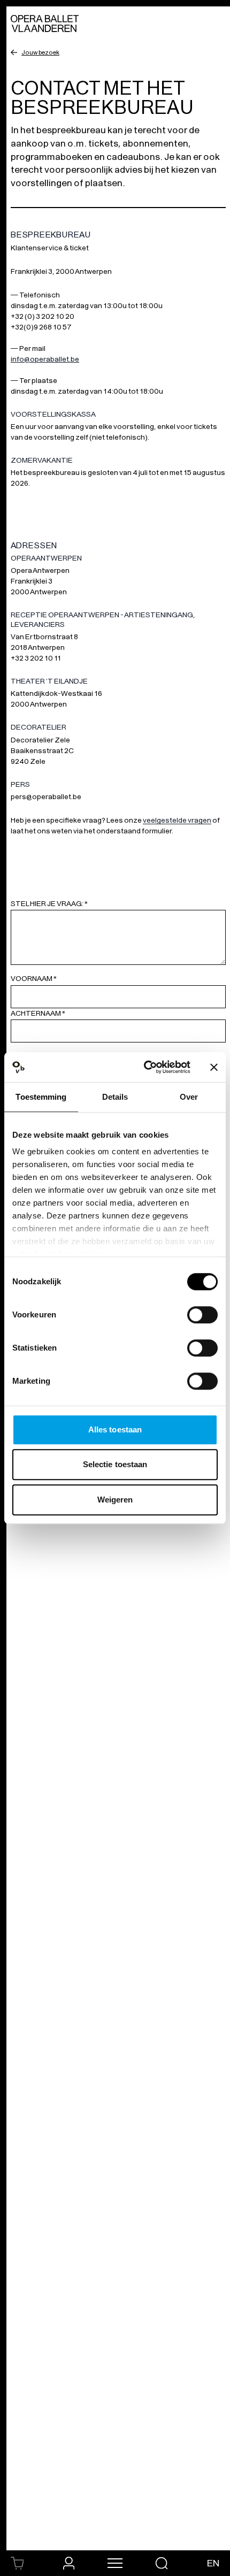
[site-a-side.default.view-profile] (69, 2563)
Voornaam (34, 979)
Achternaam (38, 1013)
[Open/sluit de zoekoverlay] (162, 2563)
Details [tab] (115, 1097)
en (213, 2563)
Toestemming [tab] (41, 1097)
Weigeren (115, 1500)
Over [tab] (189, 1097)
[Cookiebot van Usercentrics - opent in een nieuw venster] (145, 1067)
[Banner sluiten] (214, 1067)
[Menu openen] (115, 2563)
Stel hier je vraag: (49, 904)
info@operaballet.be (45, 359)
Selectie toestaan (115, 1464)
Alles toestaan (115, 1429)
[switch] (202, 1315)
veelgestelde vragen (177, 820)
